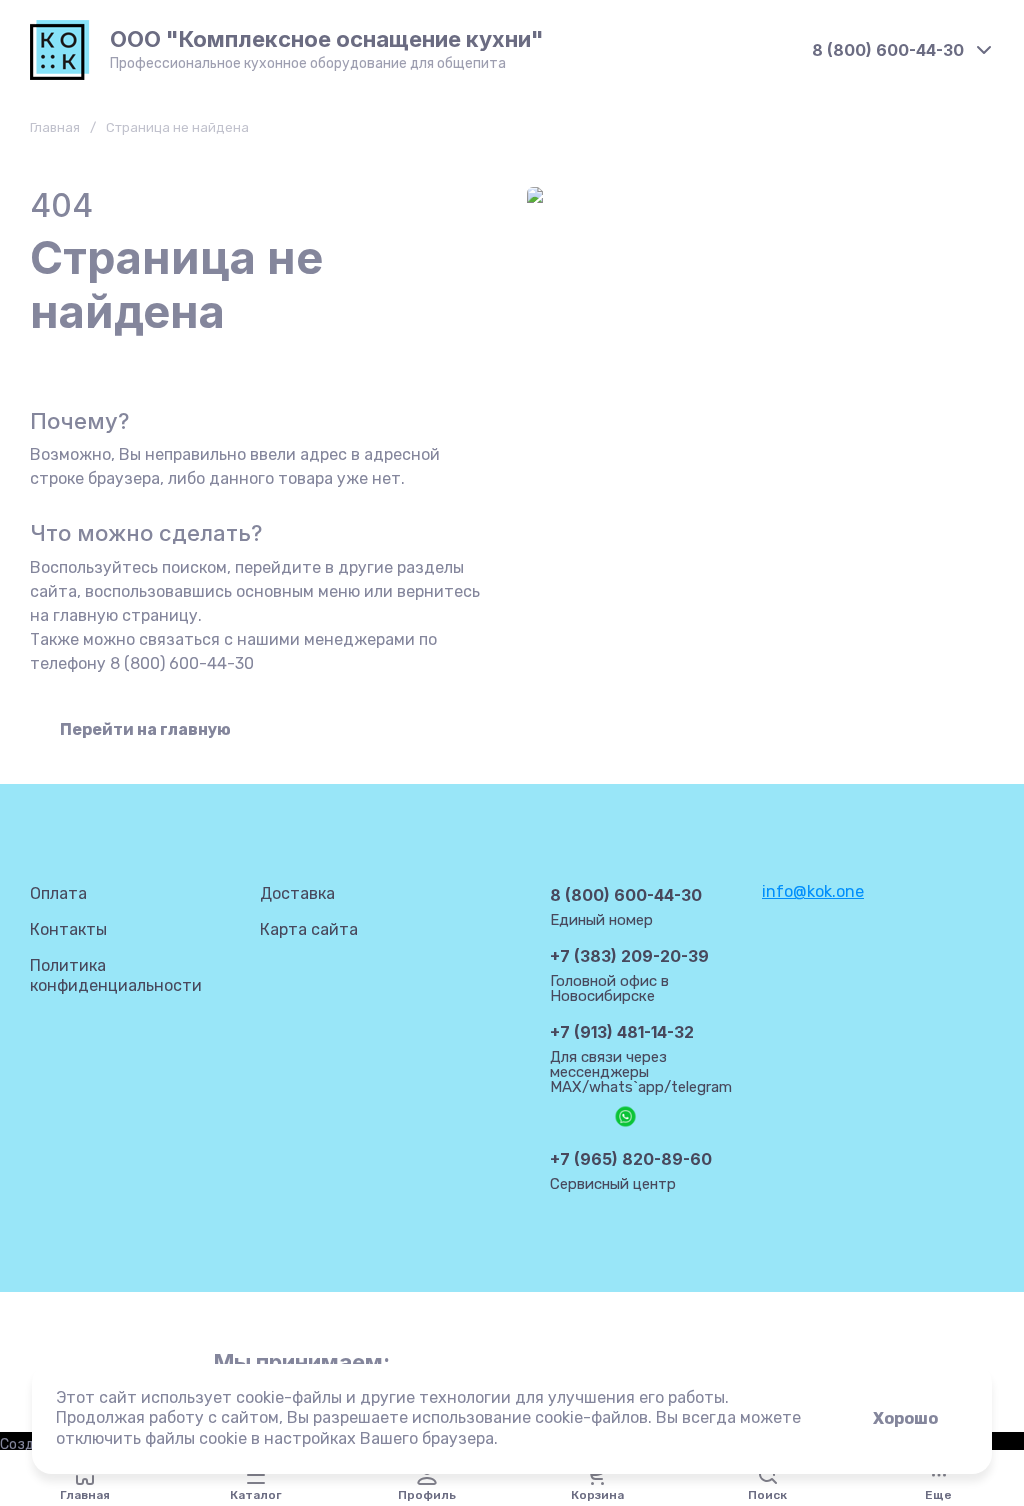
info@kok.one (813, 891)
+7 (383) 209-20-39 (629, 956)
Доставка (297, 893)
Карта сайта (309, 929)
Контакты (68, 929)
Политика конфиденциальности (116, 975)
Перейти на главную (145, 729)
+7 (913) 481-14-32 (622, 1032)
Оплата (58, 893)
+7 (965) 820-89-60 (631, 1159)
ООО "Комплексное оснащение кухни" (327, 39)
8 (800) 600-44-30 (888, 50)
